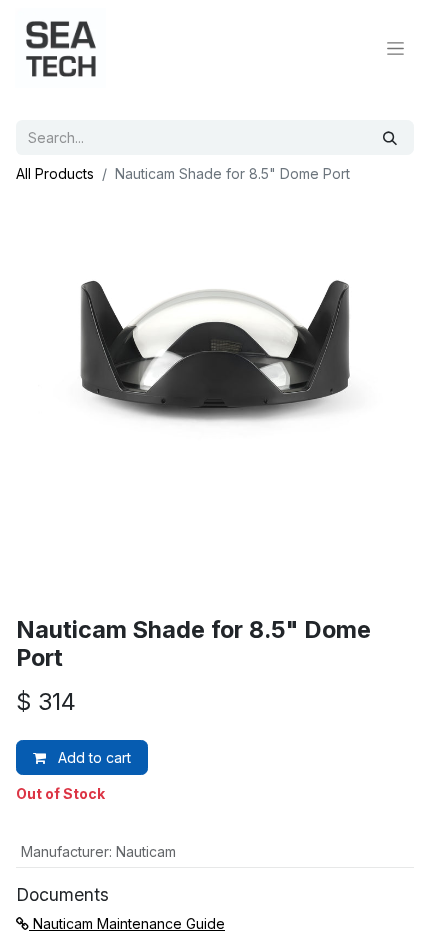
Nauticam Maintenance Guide (127, 923)
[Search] (390, 137)
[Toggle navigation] (395, 48)
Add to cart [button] (92, 757)
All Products (55, 173)
